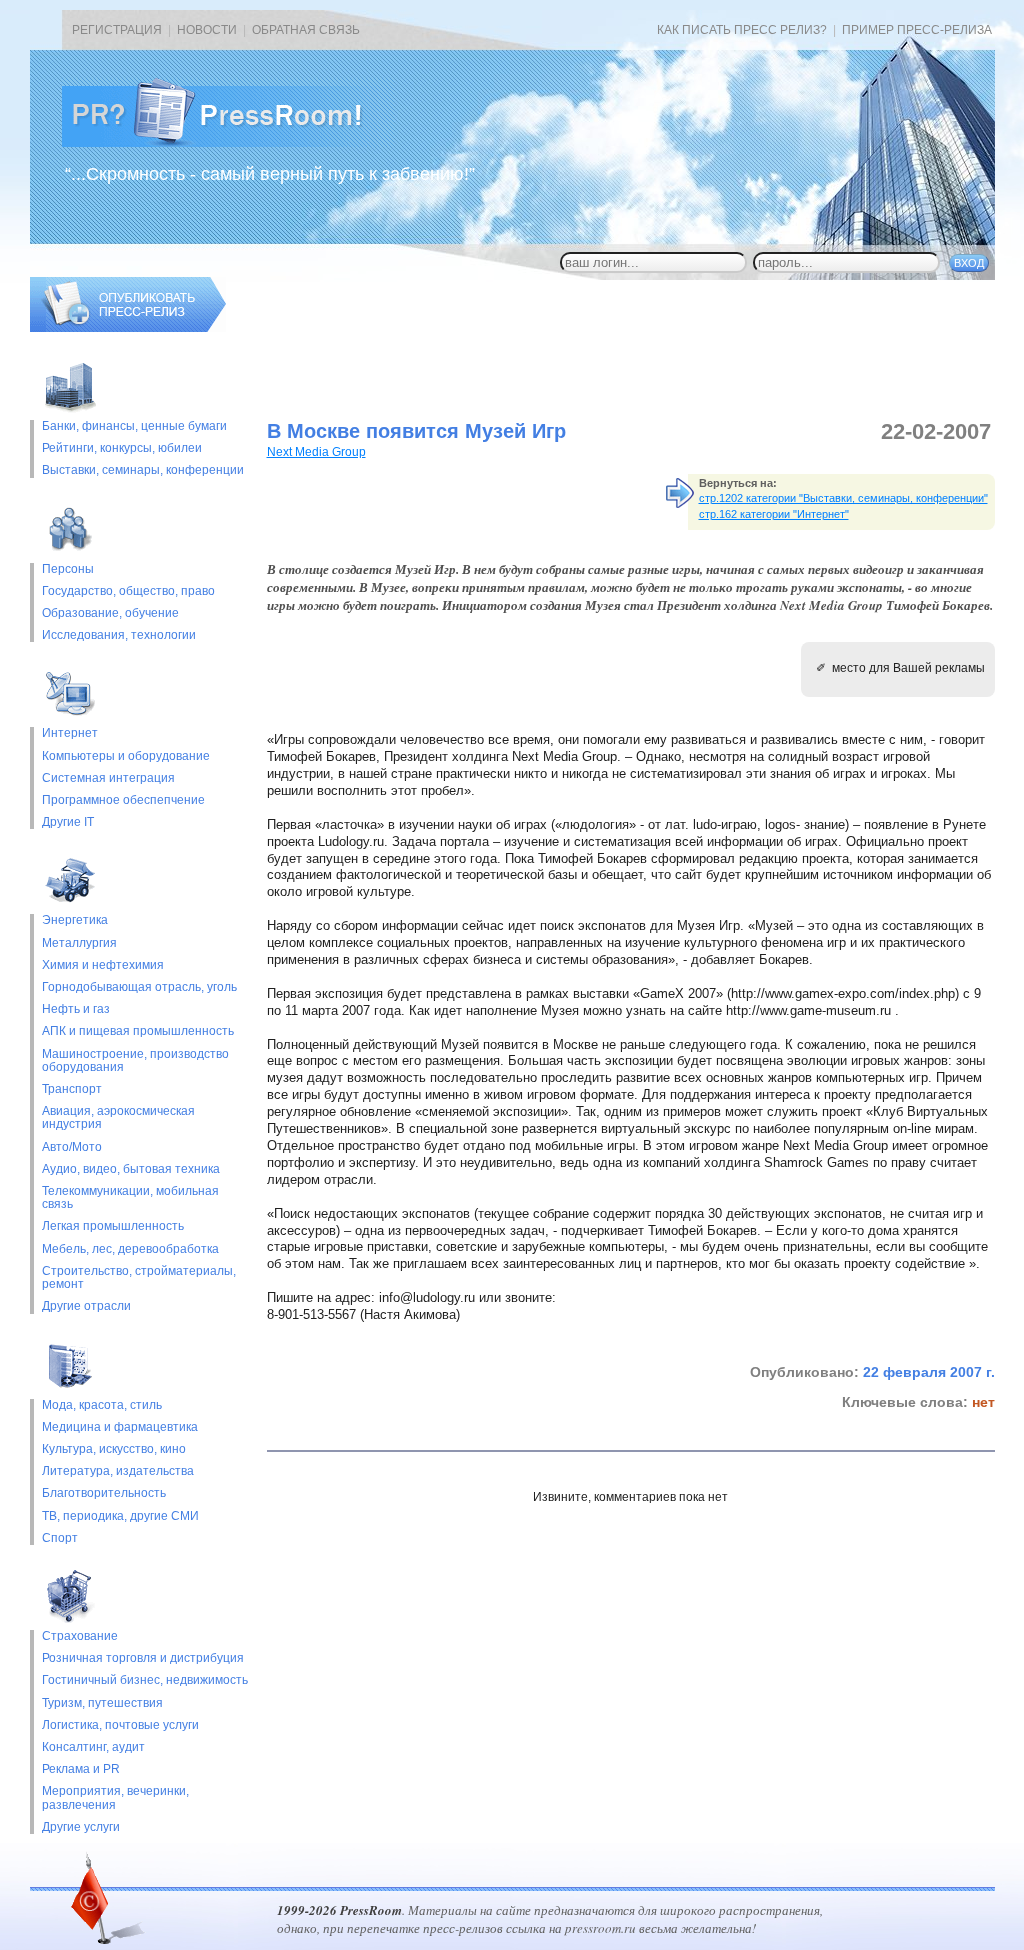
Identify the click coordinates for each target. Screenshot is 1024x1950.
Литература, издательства (118, 1471)
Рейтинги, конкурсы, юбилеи (122, 448)
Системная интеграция (108, 778)
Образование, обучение (110, 613)
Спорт (60, 1538)
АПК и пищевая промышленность (138, 1031)
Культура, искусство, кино (114, 1449)
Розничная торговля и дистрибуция (143, 1658)
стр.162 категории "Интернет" (774, 514)
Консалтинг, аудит (93, 1747)
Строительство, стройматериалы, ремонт (139, 1278)
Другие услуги (81, 1827)
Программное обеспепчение (123, 800)
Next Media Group (316, 452)
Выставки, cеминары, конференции (143, 470)
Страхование (80, 1636)
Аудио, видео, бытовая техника (131, 1169)
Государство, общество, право (128, 591)
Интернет (70, 733)
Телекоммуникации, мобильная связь (130, 1198)
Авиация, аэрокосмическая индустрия (118, 1118)
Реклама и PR (81, 1769)
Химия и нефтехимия (103, 965)
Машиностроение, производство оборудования (135, 1061)
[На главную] (228, 143)
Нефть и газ (76, 1009)
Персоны (68, 569)
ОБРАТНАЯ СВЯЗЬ (306, 30)
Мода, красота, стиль (102, 1405)
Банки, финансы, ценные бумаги (134, 426)
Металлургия (79, 943)
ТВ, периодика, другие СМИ (120, 1516)
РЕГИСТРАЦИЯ (117, 30)
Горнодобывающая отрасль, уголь (139, 987)
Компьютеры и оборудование (126, 756)
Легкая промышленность (113, 1226)
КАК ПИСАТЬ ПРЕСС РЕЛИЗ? (742, 30)
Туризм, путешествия (102, 1703)
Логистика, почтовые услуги (120, 1725)
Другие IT (68, 822)
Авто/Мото (72, 1147)
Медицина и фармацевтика (120, 1427)
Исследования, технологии (119, 635)
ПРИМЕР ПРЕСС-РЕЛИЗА (917, 30)
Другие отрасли (86, 1306)
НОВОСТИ (207, 30)
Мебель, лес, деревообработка (130, 1249)
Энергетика (75, 920)
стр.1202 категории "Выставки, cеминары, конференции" (843, 498)
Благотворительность (104, 1493)
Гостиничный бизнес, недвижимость (145, 1680)
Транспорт (72, 1089)
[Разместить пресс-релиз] (128, 328)
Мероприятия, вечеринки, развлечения (115, 1798)
